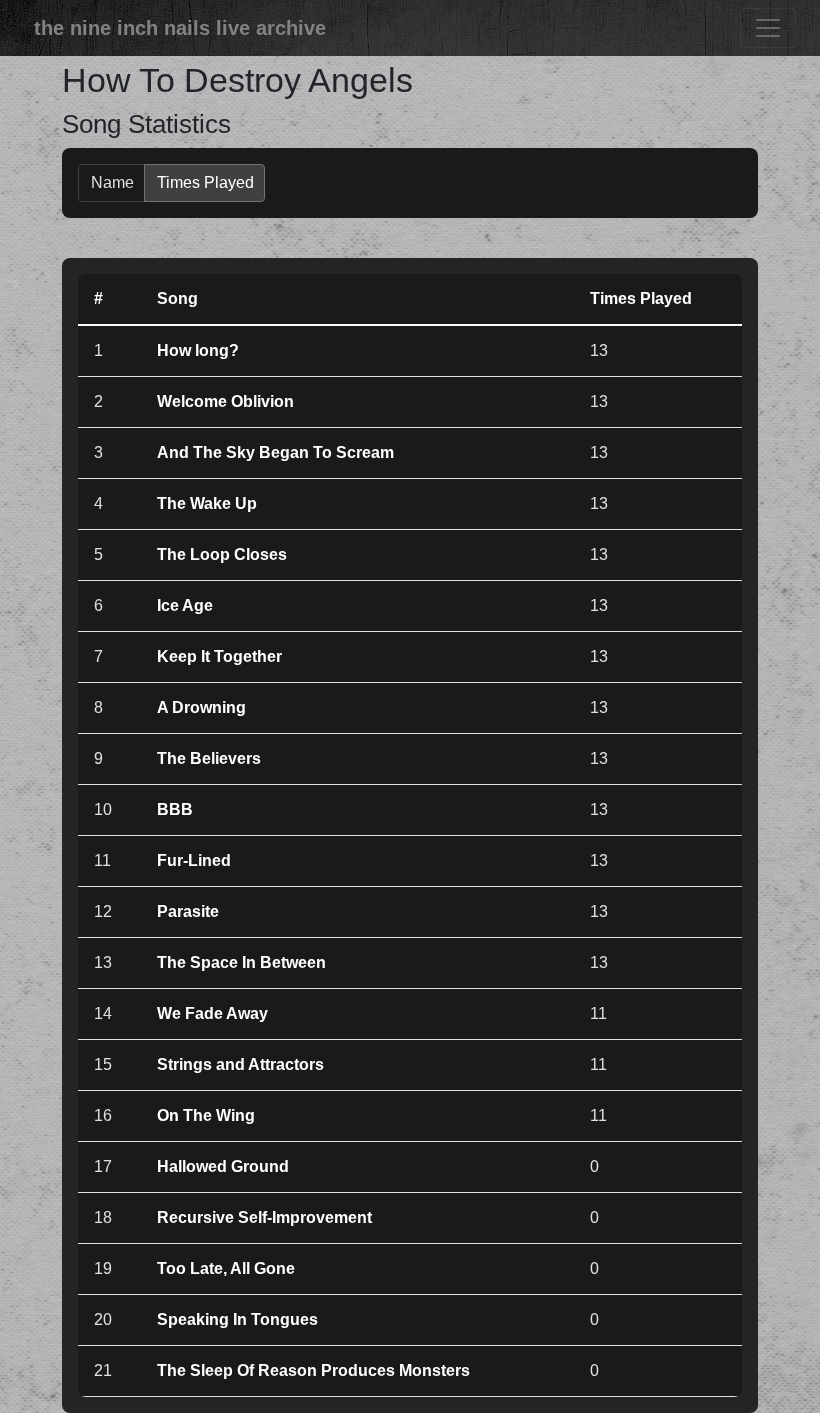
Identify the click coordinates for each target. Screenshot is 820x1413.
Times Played (205, 182)
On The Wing (206, 1115)
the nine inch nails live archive (180, 28)
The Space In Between (241, 962)
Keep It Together (219, 656)
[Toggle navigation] (768, 28)
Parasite (188, 911)
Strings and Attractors (240, 1064)
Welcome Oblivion (225, 401)
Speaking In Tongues (237, 1319)
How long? (198, 350)
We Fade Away (212, 1013)
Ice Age (185, 605)
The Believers (209, 758)
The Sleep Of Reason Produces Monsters (313, 1370)
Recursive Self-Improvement (264, 1217)
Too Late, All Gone (226, 1268)
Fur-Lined (194, 860)
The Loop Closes (222, 554)
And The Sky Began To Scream (275, 452)
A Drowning (201, 707)
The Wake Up (207, 503)
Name (112, 182)
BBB (175, 809)
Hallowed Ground (223, 1166)
